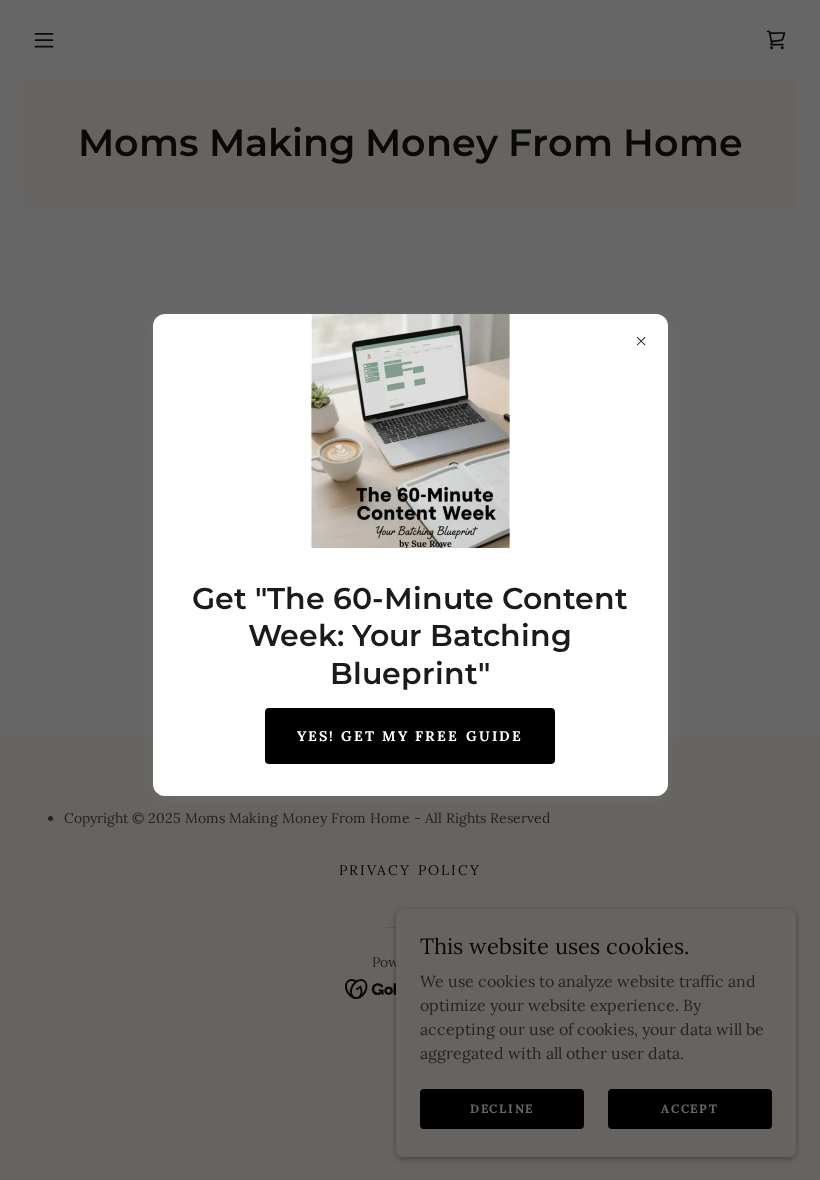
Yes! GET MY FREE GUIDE (409, 736)
